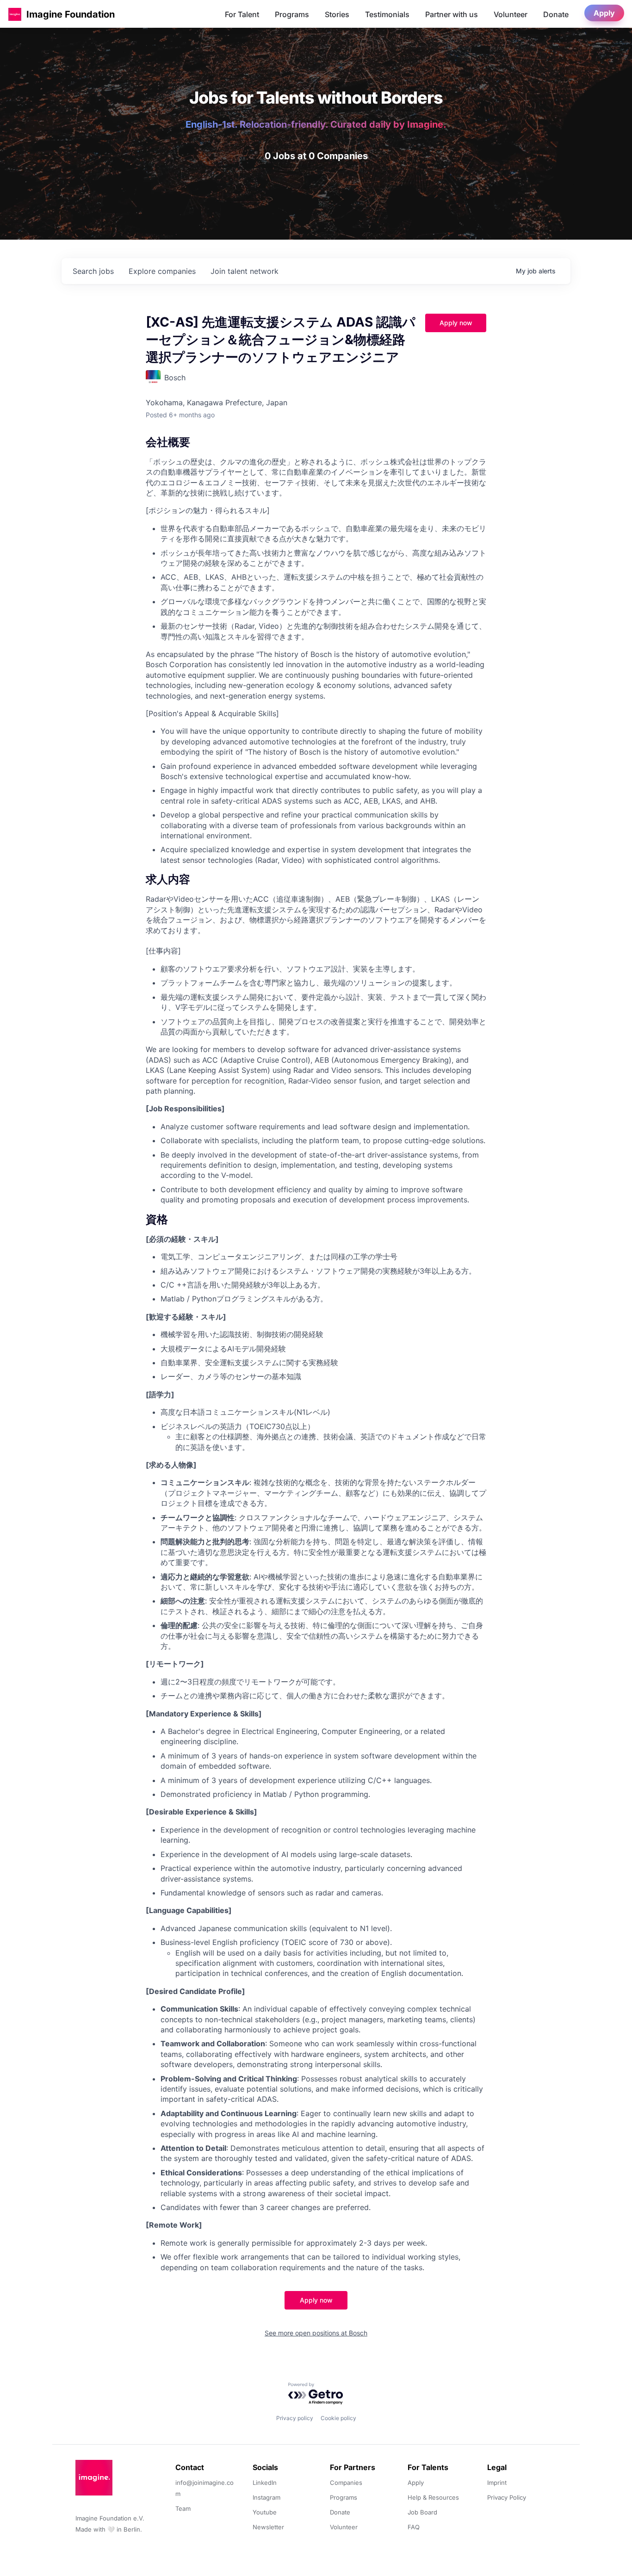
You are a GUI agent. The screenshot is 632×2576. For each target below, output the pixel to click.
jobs (93, 271)
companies (162, 271)
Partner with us (452, 14)
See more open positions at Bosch (316, 2333)
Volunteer (511, 14)
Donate (556, 14)
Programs (292, 14)
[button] (15, 14)
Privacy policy (295, 2418)
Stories (337, 14)
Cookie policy (338, 2418)
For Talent (242, 14)
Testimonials (387, 14)
